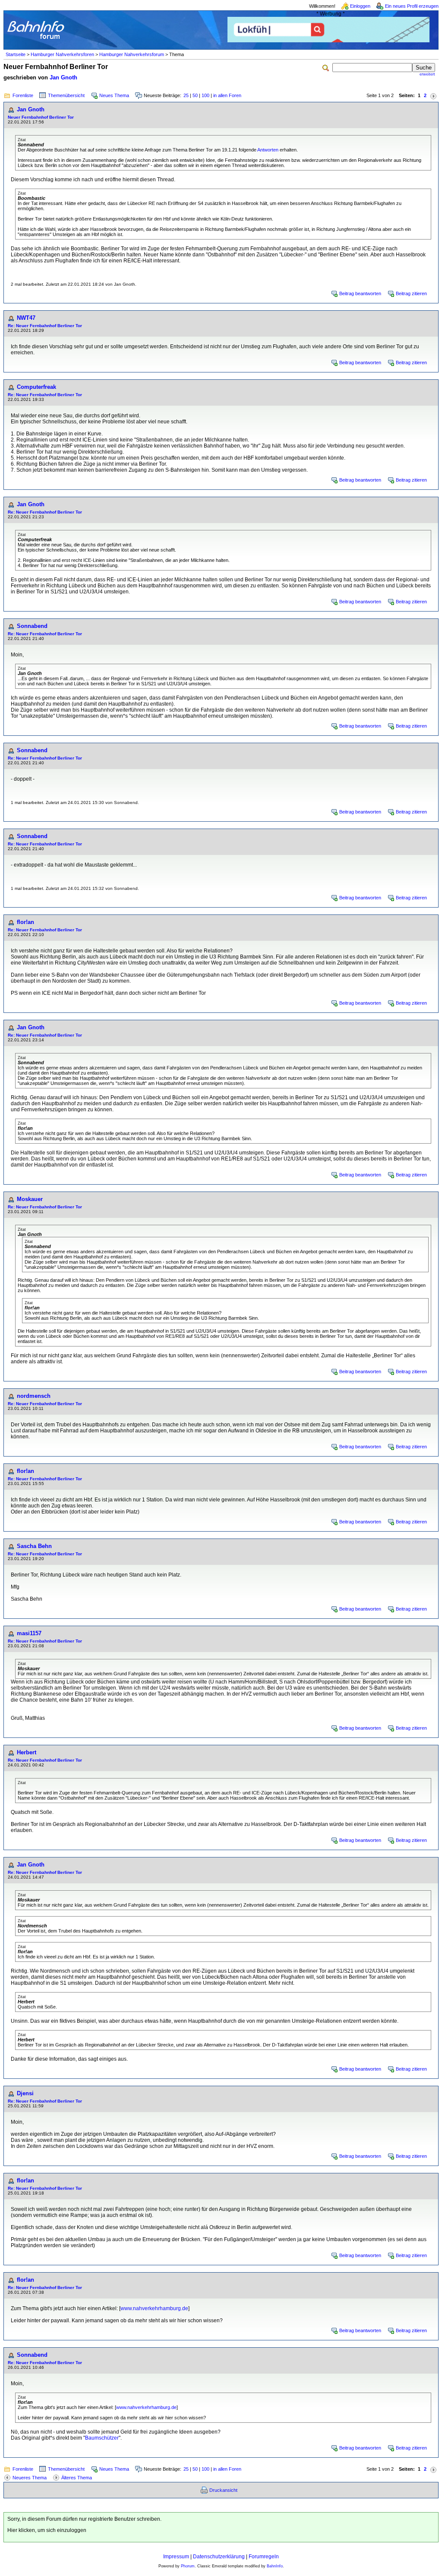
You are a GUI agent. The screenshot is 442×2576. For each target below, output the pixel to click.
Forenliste (23, 95)
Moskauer (30, 1199)
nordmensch (34, 1396)
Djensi (25, 2093)
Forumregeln (264, 2557)
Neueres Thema (30, 2478)
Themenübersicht (66, 95)
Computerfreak (36, 387)
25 (186, 95)
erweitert (427, 74)
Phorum (188, 2566)
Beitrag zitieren (411, 293)
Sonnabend (32, 626)
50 (195, 95)
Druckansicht (223, 2490)
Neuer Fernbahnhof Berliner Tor (41, 117)
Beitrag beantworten (360, 293)
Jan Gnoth (63, 77)
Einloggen (360, 6)
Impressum (176, 2557)
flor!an (25, 922)
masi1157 (29, 1633)
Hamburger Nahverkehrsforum (132, 54)
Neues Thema (114, 95)
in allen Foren (227, 95)
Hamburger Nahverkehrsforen (62, 54)
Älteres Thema (77, 2478)
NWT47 (26, 318)
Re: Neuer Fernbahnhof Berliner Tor (45, 326)
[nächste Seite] (433, 96)
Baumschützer (102, 2438)
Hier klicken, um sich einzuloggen (47, 2530)
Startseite (16, 54)
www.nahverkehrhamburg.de (154, 2308)
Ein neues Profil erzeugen (412, 6)
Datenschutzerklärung (219, 2557)
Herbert (27, 1752)
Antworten (268, 150)
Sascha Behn (34, 1546)
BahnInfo (275, 2566)
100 (205, 95)
